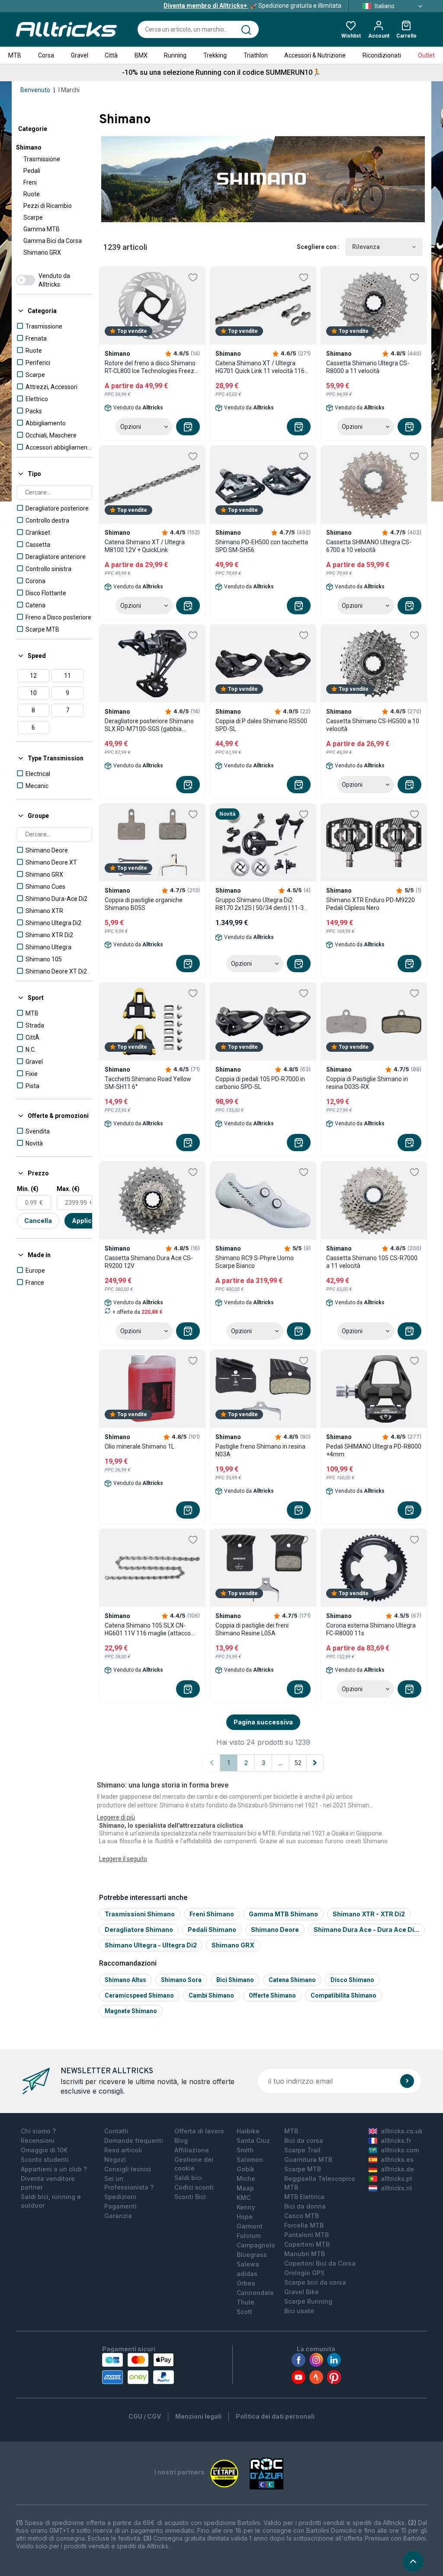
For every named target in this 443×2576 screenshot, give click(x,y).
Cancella (38, 1221)
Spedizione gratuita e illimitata (252, 6)
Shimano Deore (275, 1930)
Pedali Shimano (212, 1930)
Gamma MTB (42, 229)
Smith (245, 2150)
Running (175, 55)
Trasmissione (42, 159)
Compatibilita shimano (343, 1995)
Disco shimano (352, 1980)
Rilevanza (366, 247)
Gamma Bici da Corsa (53, 241)
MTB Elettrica (304, 2197)
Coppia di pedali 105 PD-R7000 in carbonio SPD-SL (260, 1083)
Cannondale (255, 2293)
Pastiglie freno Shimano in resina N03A (260, 1450)
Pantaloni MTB (307, 2235)
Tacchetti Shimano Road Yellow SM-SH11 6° (148, 1083)
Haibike (248, 2131)
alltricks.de (397, 2169)
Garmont (250, 2226)
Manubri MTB (305, 2254)
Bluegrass (252, 2255)
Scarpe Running (308, 2301)
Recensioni (38, 2140)
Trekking (215, 55)
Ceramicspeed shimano (139, 1995)
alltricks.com (400, 2150)
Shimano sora (181, 1980)
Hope (245, 2217)
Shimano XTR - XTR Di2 (369, 1914)
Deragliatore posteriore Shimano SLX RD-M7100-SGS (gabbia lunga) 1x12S (149, 725)
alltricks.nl (396, 2188)
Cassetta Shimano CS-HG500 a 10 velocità (373, 725)
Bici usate (299, 2311)
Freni (30, 182)
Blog (181, 2140)
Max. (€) (68, 1189)
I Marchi (69, 90)
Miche (246, 2179)
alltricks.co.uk (402, 2131)
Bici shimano (235, 1980)
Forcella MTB (304, 2225)
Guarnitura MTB (308, 2159)
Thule (246, 2302)
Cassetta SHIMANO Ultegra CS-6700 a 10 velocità (369, 546)
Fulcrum (249, 2236)
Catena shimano (292, 1980)
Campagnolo (256, 2245)
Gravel (80, 55)
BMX (141, 55)
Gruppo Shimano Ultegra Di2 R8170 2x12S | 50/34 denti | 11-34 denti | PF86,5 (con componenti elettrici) (261, 904)
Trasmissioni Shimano (140, 1914)
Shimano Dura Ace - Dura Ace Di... (366, 1930)
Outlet (426, 55)
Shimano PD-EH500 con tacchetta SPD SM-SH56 (262, 546)
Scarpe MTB (303, 2169)
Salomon (250, 2159)
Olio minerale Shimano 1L (140, 1446)
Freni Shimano (212, 1914)
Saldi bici (188, 2178)
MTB (15, 55)
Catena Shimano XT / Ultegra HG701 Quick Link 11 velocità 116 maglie (260, 367)
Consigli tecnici (128, 2169)
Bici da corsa (304, 2140)
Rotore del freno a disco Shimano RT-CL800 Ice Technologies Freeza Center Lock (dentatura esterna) (151, 367)
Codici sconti (194, 2187)
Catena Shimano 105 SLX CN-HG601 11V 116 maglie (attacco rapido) (148, 1630)
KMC (244, 2198)
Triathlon (256, 55)
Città (111, 55)
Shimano (29, 147)
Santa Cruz (253, 2140)
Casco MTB (302, 2216)
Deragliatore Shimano (139, 1930)
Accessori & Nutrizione (315, 55)
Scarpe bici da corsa (315, 2282)
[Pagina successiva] (315, 1763)
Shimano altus (125, 1980)
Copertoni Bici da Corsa (320, 2263)
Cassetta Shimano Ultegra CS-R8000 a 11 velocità (368, 367)
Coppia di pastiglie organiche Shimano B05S (144, 904)
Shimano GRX (42, 252)
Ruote (32, 194)
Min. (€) (28, 1189)
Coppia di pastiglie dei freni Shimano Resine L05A (252, 1629)
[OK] (407, 2081)
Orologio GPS (304, 2273)
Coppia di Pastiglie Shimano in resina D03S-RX (367, 1083)
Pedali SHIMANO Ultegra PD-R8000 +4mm (374, 1450)
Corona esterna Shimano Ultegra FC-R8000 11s (371, 1629)
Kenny (246, 2207)
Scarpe (33, 217)
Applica (84, 1221)
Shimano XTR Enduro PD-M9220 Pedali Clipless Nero (371, 904)
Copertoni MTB (307, 2244)
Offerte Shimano (272, 1995)
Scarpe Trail (302, 2150)
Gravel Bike (302, 2292)
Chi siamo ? (38, 2131)
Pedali (32, 171)
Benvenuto (35, 90)
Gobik (246, 2169)
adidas (247, 2274)
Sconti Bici (190, 2197)
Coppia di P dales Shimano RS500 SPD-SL (261, 725)
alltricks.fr (396, 2140)
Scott (244, 2312)
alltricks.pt (396, 2179)
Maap (245, 2188)
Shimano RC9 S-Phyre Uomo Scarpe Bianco (255, 1262)
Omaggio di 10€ (44, 2150)
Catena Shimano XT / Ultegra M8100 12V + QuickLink (145, 546)
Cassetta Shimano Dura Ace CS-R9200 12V (149, 1262)
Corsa (46, 55)
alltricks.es (397, 2159)
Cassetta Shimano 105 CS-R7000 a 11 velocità (372, 1262)
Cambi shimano (211, 1995)
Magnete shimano (131, 2011)
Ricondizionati (382, 55)
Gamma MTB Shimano (283, 1914)
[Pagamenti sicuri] (138, 2369)
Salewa (248, 2264)
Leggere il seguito (123, 1859)
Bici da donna (305, 2206)
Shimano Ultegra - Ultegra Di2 (151, 1945)
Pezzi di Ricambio (48, 206)
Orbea (246, 2283)
